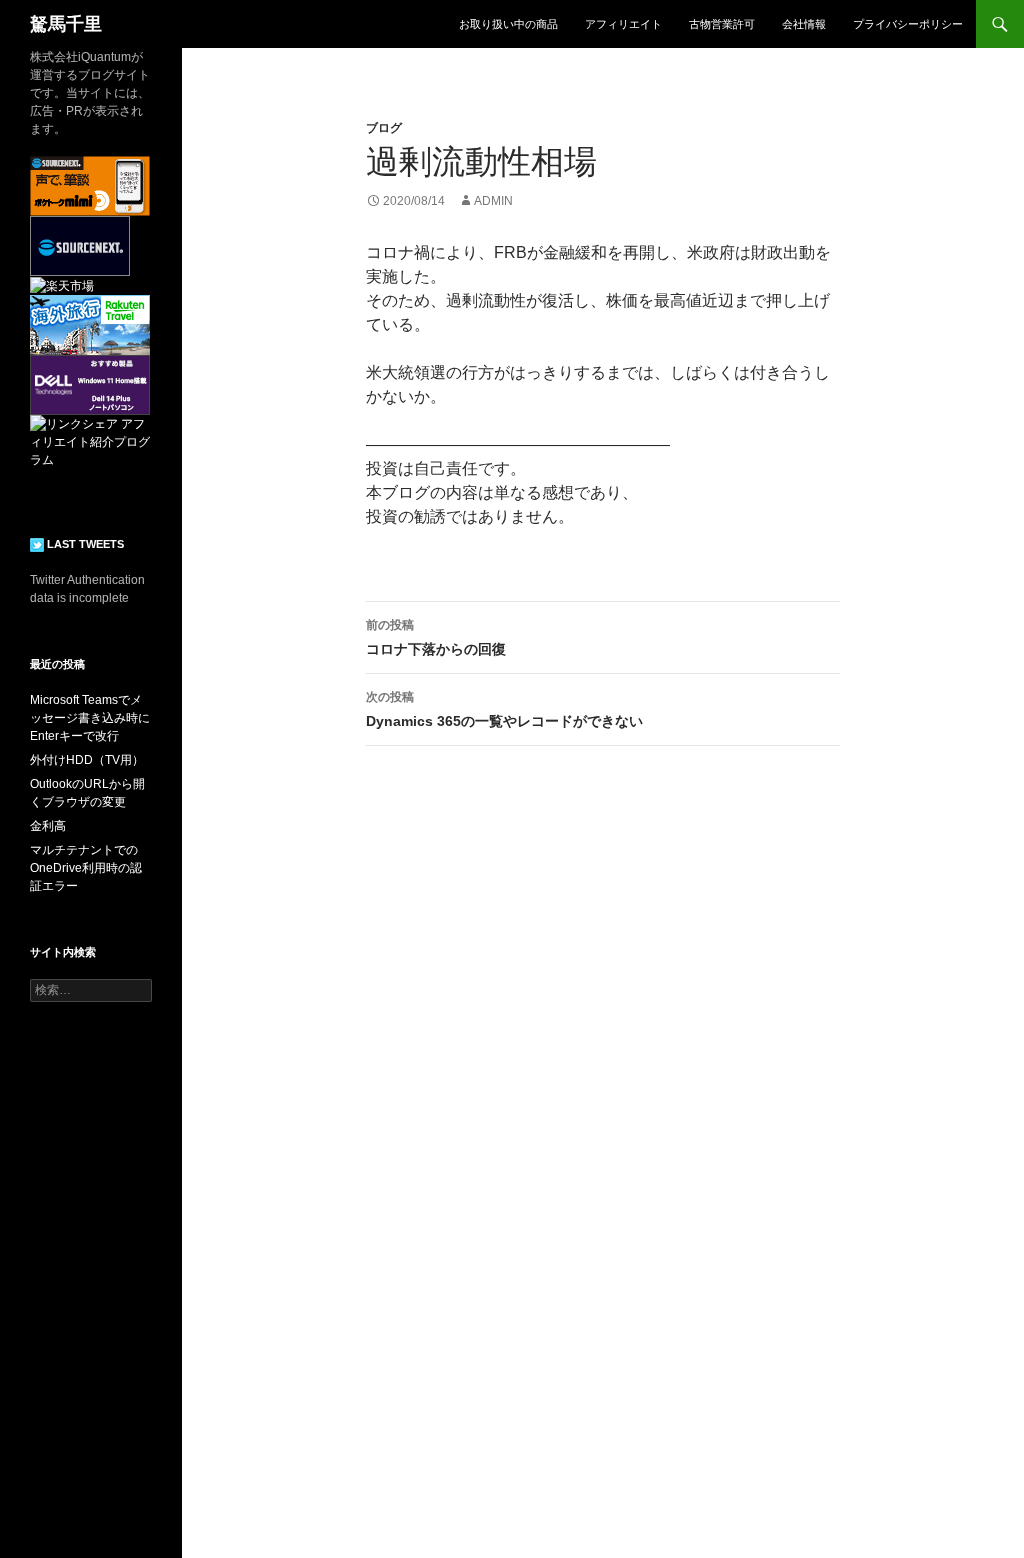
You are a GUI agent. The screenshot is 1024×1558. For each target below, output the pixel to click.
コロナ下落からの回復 (436, 637)
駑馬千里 (66, 24)
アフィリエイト (623, 24)
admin (493, 201)
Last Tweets (84, 544)
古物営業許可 (722, 24)
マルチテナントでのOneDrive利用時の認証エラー (86, 868)
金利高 (48, 826)
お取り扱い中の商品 (508, 24)
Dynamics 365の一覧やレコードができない (504, 709)
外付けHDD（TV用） (87, 760)
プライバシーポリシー (908, 24)
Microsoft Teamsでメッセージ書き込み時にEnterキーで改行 (90, 718)
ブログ (384, 128)
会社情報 (804, 24)
